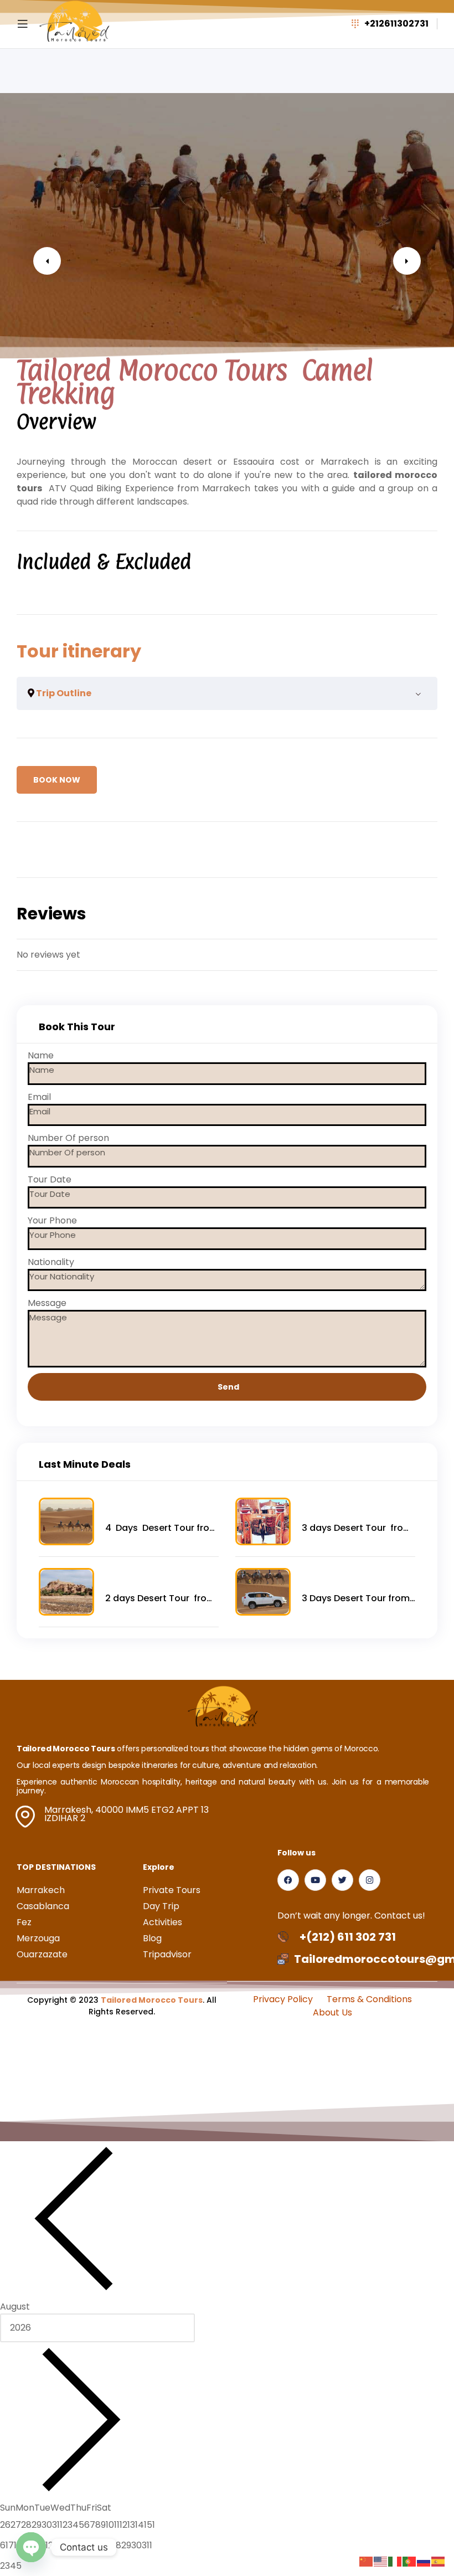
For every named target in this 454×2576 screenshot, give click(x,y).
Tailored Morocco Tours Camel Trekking (195, 382)
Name (41, 1055)
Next (407, 261)
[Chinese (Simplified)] (367, 2561)
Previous (47, 261)
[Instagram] (370, 1880)
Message (47, 1303)
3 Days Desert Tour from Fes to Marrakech (356, 1598)
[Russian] (424, 2561)
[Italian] (395, 2561)
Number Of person (68, 1138)
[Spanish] (438, 2561)
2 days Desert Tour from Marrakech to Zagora (160, 1598)
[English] (381, 2561)
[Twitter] (342, 1880)
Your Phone (52, 1220)
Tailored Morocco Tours (152, 2000)
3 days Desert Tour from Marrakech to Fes (357, 1528)
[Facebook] (288, 1880)
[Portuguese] (410, 2561)
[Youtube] (315, 1880)
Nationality (51, 1262)
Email (39, 1097)
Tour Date (50, 1179)
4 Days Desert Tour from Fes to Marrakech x (162, 1528)
